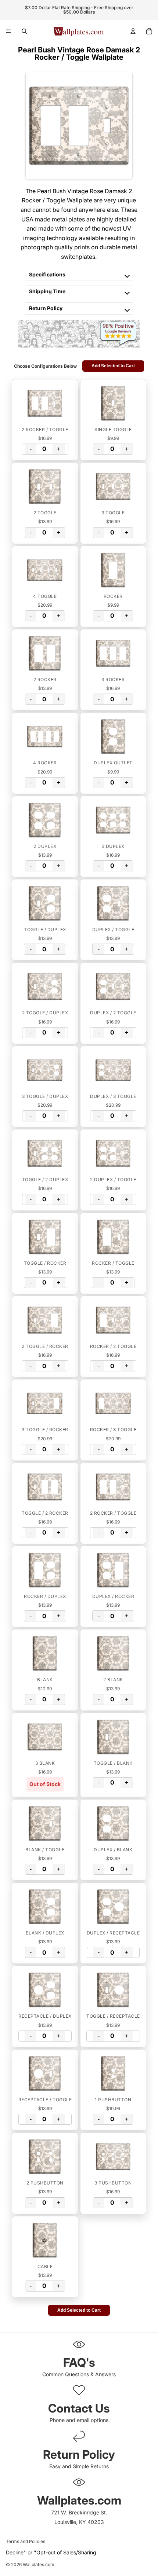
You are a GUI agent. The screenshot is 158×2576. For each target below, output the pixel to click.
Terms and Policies (26, 2541)
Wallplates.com (39, 2565)
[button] (45, 403)
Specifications (47, 274)
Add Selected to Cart (113, 366)
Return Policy (46, 308)
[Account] (133, 31)
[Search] (24, 31)
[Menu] (8, 31)
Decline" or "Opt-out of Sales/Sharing (51, 2552)
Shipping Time (47, 291)
